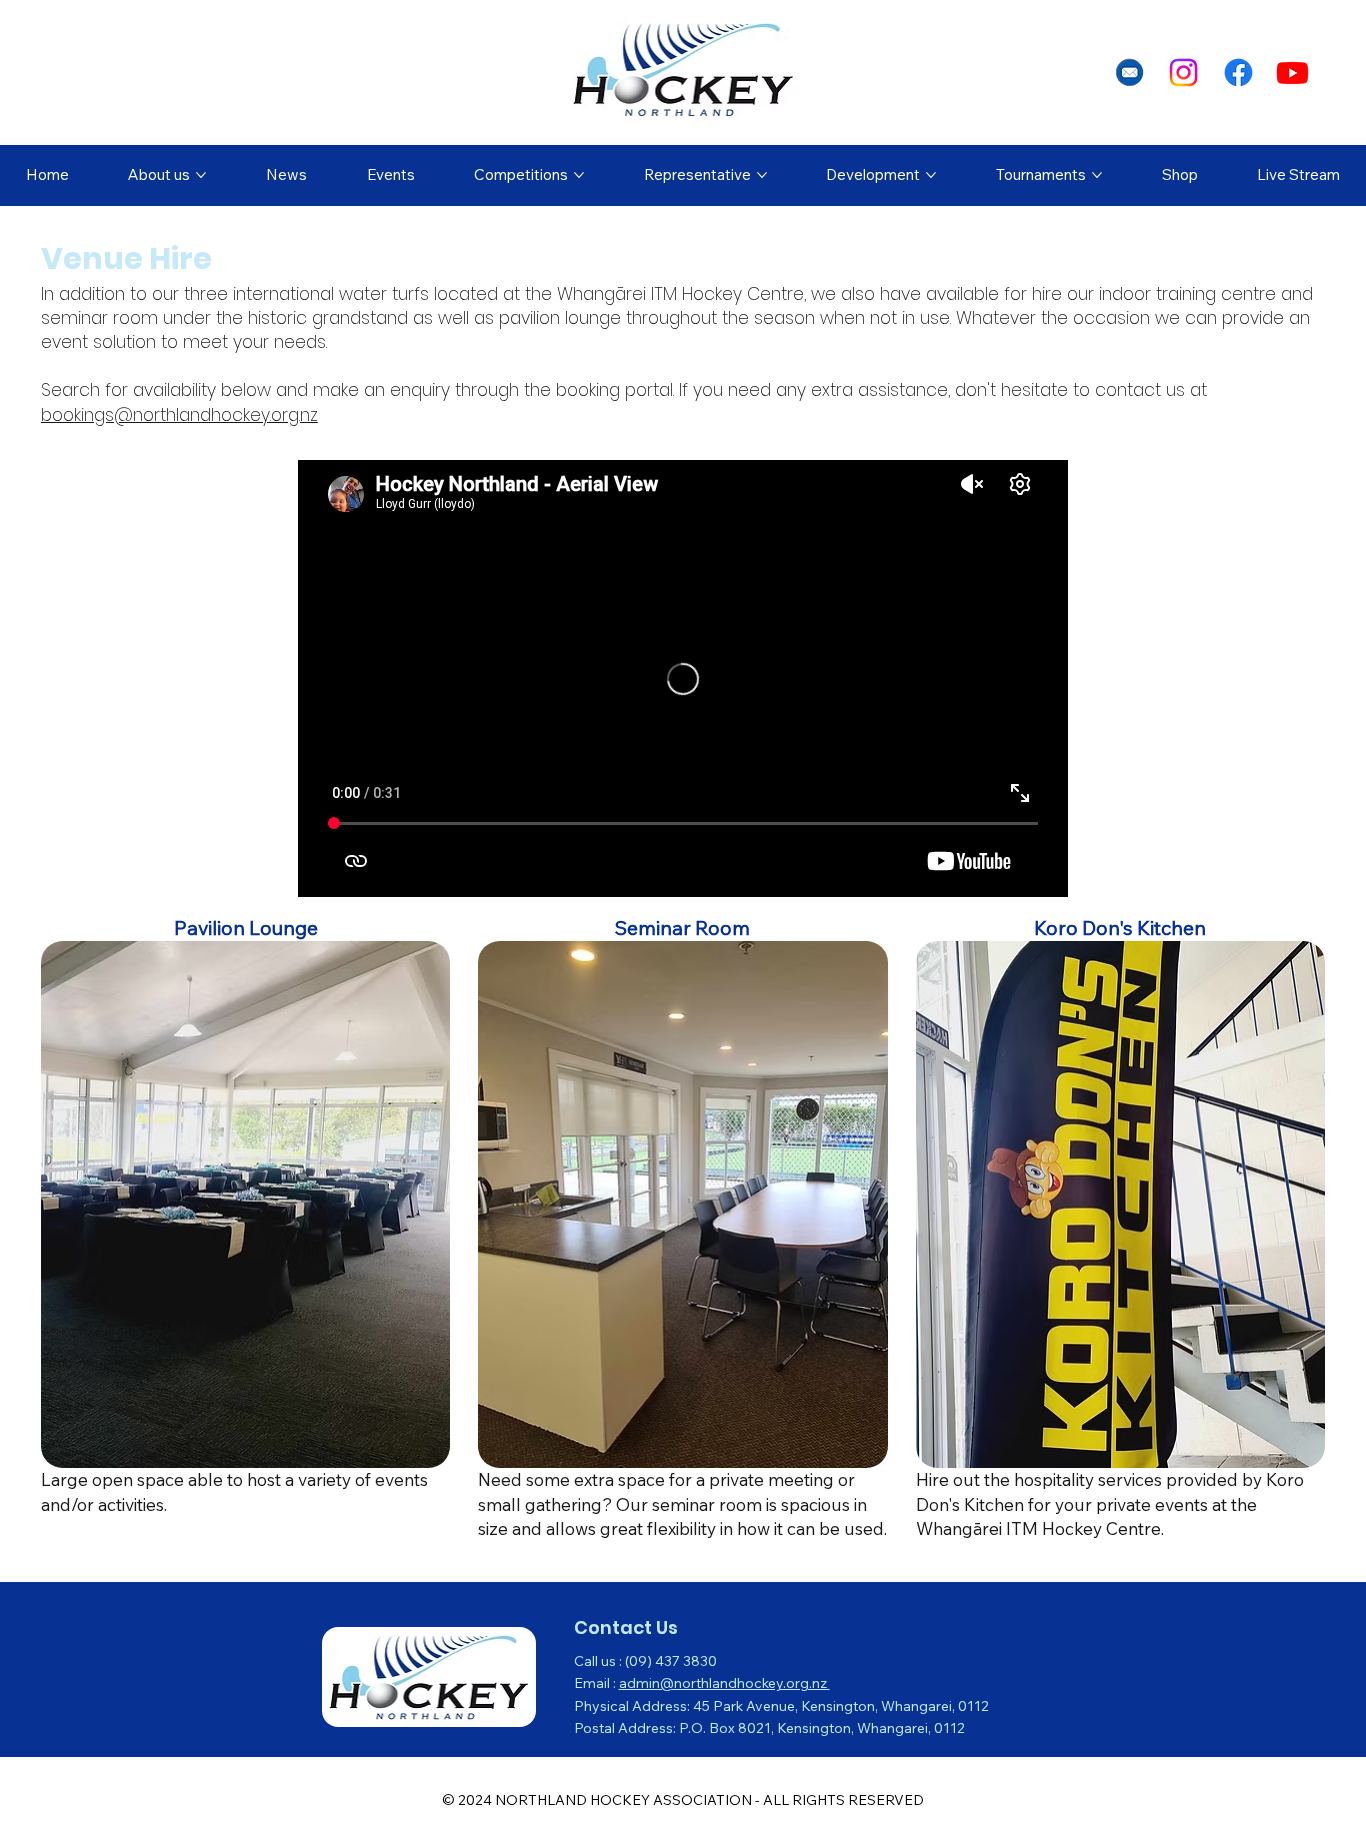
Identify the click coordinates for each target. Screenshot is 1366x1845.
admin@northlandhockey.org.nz (724, 1683)
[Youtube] (1292, 72)
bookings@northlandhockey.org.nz (179, 415)
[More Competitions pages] (579, 175)
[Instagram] (1183, 72)
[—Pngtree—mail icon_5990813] (1129, 72)
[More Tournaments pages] (1097, 175)
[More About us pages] (201, 175)
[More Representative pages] (762, 175)
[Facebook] (1238, 72)
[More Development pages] (931, 175)
